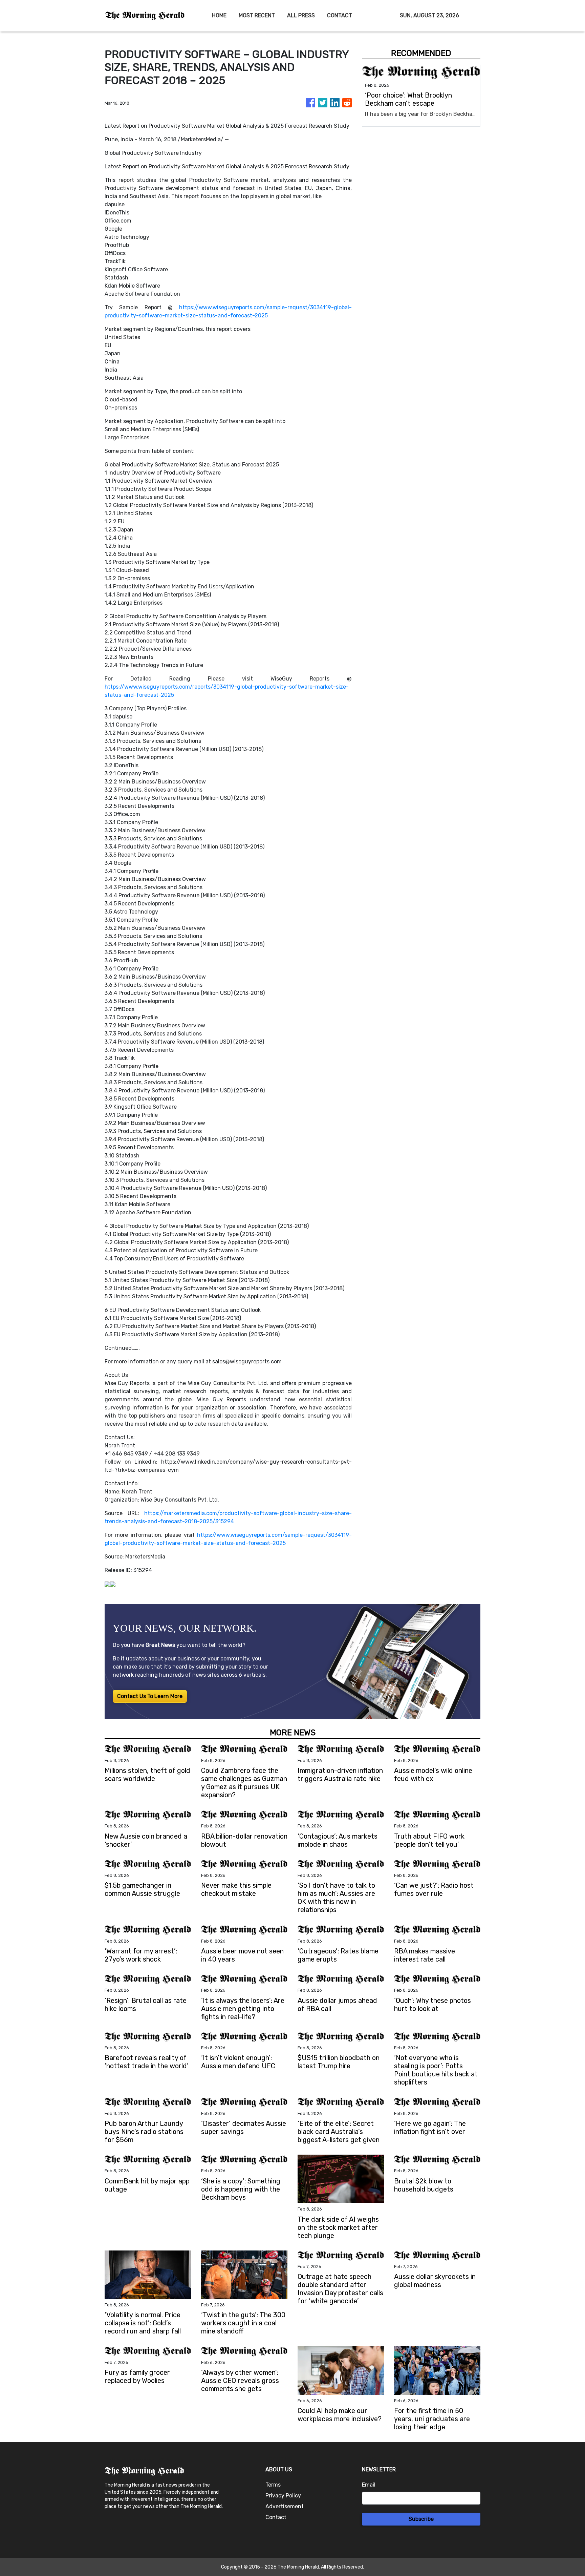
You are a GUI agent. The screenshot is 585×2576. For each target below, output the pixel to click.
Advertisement (285, 2506)
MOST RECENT (257, 15)
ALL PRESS (301, 15)
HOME (219, 15)
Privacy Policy (283, 2496)
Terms (273, 2485)
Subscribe (421, 2519)
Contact (276, 2517)
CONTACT (340, 15)
